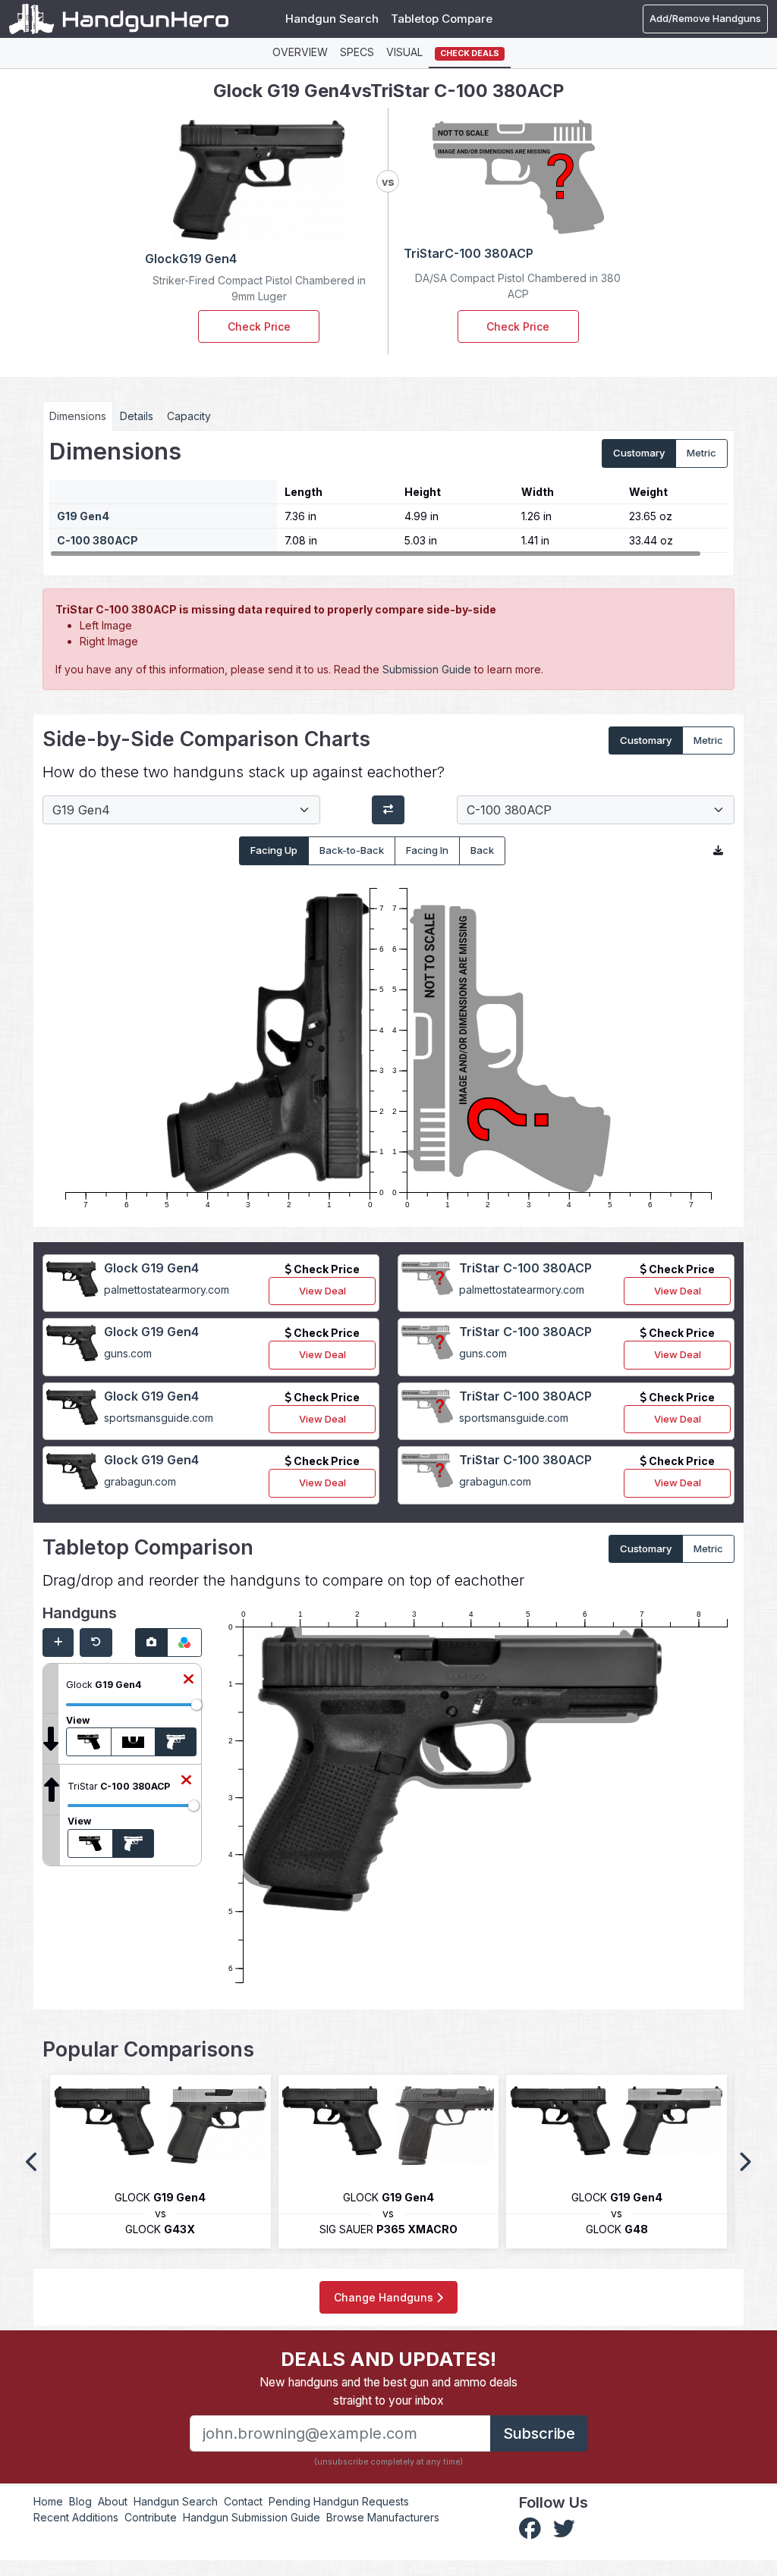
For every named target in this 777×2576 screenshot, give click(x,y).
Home (48, 2501)
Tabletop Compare (442, 19)
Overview (300, 52)
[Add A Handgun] (58, 1643)
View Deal (322, 1291)
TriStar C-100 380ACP (525, 1268)
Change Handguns (385, 2297)
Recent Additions (76, 2517)
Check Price (259, 326)
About (113, 2501)
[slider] (197, 1705)
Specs (357, 52)
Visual (404, 52)
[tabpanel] (388, 497)
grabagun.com (140, 1481)
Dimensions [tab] (78, 416)
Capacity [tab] (189, 416)
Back (482, 850)
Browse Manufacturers (383, 2517)
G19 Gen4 (83, 516)
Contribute (151, 2517)
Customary (639, 453)
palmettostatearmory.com (167, 1290)
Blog (80, 2501)
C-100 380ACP (98, 540)
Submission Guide (427, 669)
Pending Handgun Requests (339, 2501)
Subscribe (539, 2433)
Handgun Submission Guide (252, 2517)
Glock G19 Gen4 (151, 1268)
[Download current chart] (718, 851)
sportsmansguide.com (159, 1418)
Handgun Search (332, 19)
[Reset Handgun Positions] (96, 1643)
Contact (243, 2501)
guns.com (128, 1353)
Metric (702, 453)
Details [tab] (137, 416)
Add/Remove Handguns (705, 18)
